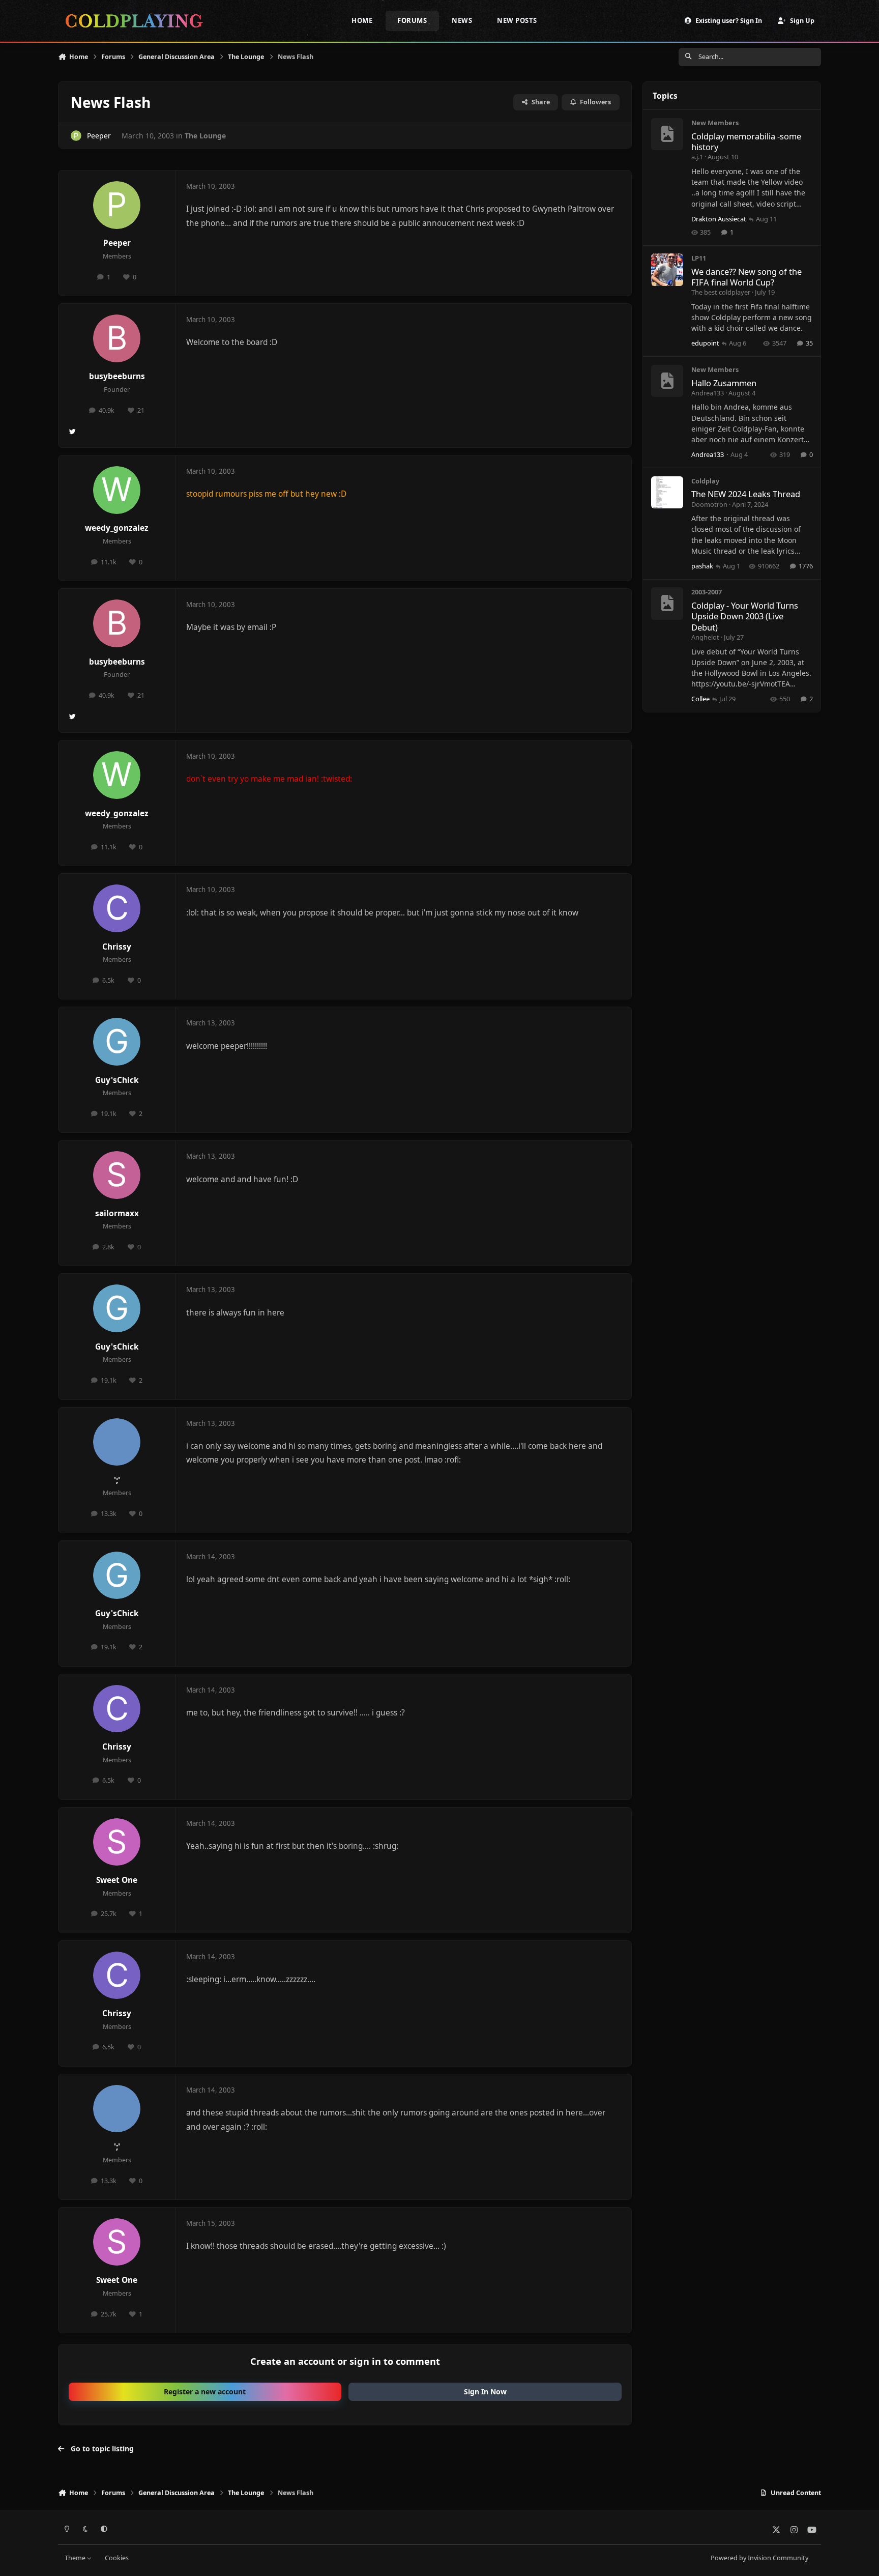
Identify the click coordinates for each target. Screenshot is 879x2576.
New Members (715, 123)
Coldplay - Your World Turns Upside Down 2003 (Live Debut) (745, 616)
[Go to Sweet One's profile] (117, 1842)
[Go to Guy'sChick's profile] (117, 1042)
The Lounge (205, 136)
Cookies (117, 2558)
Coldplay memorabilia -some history (746, 141)
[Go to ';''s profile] (117, 1442)
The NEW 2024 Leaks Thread (746, 494)
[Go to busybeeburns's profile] (117, 338)
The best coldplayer (721, 292)
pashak (702, 566)
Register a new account (205, 2392)
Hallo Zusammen (724, 383)
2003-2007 (707, 592)
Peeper (99, 136)
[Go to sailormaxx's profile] (117, 1175)
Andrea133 (708, 393)
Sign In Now (485, 2392)
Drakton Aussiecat (719, 219)
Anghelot (705, 637)
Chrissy (117, 947)
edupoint (705, 343)
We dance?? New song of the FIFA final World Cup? (746, 277)
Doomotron (709, 504)
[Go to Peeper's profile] (76, 136)
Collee (700, 699)
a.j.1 (697, 157)
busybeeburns (117, 376)
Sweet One (117, 1880)
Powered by (759, 2558)
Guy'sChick (117, 1080)
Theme (76, 2558)
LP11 (699, 258)
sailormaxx (117, 1213)
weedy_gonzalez (117, 528)
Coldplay (705, 481)
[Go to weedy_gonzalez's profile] (117, 490)
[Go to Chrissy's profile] (117, 908)
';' (117, 1480)
